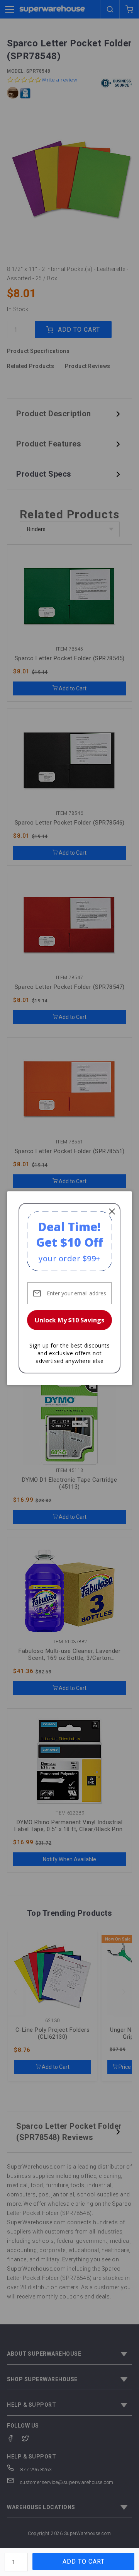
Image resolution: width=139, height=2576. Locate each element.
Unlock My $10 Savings (69, 1320)
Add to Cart (84, 2562)
